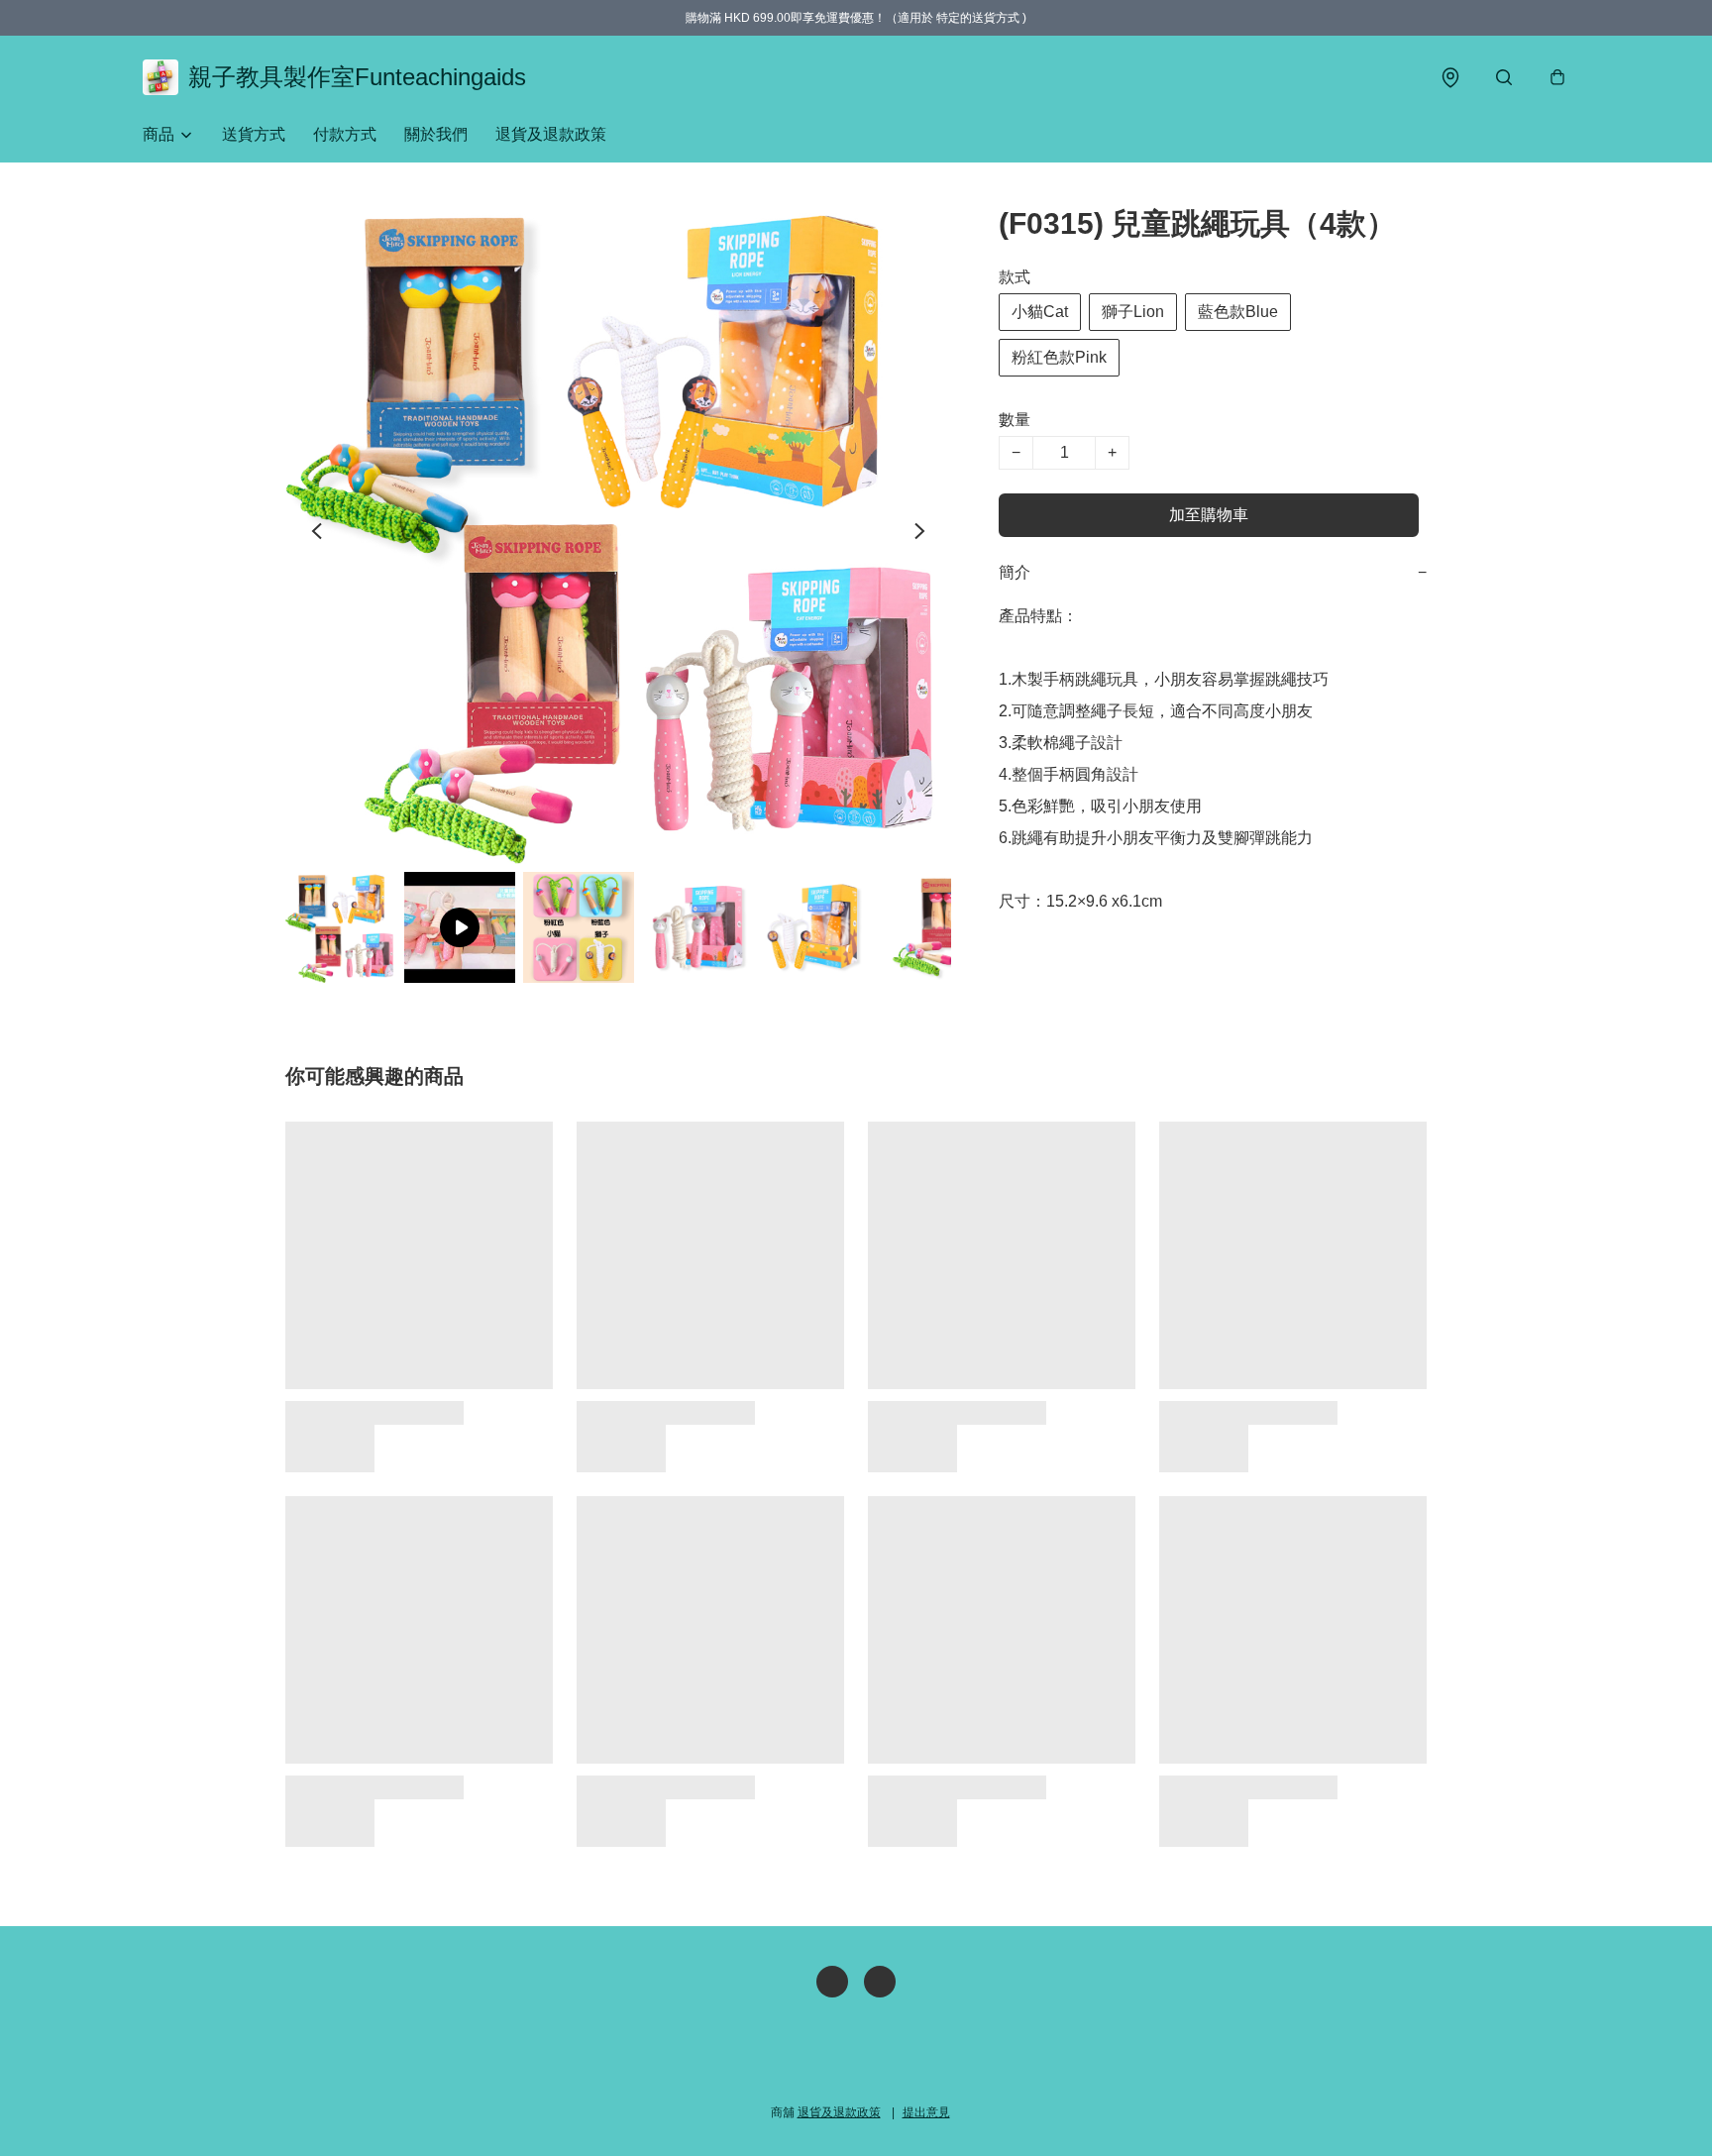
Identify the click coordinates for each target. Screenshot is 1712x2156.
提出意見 (926, 2112)
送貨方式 (254, 134)
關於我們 (436, 134)
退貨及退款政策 (551, 134)
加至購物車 (1209, 515)
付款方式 (345, 134)
